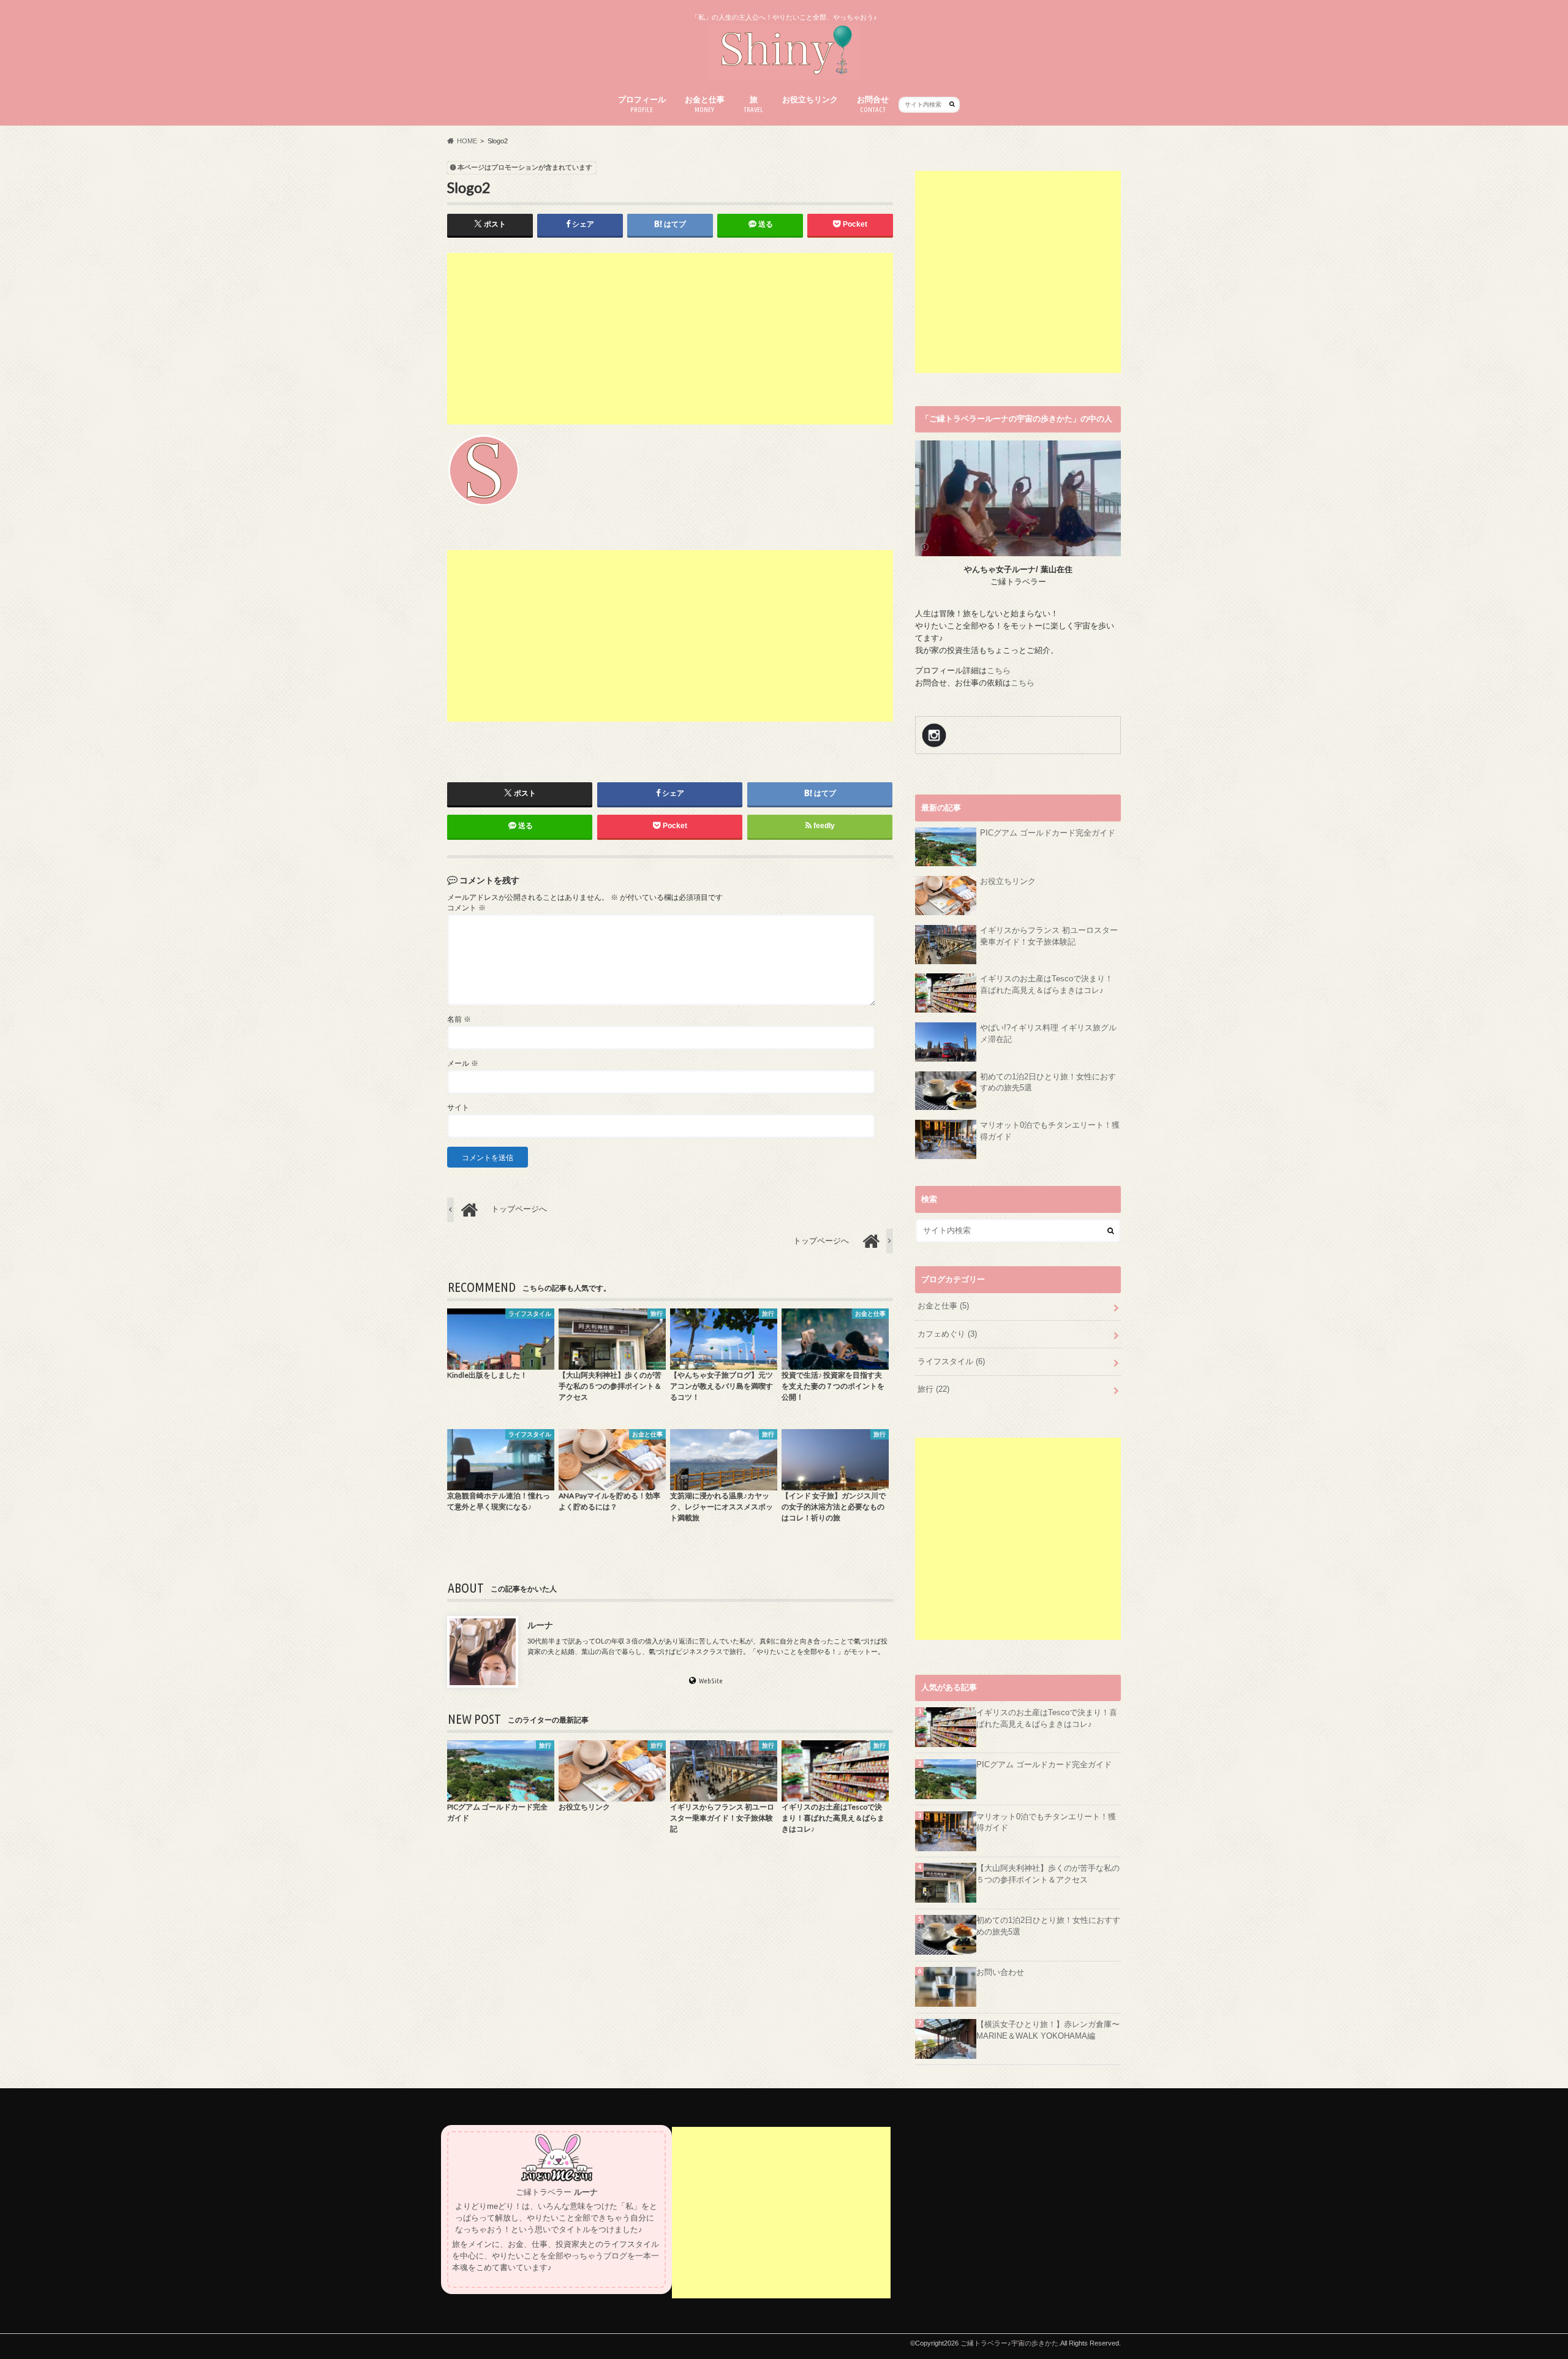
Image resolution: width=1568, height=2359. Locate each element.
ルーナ (540, 1625)
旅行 (933, 1389)
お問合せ (873, 104)
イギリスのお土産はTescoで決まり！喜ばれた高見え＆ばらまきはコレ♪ (1046, 985)
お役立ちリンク (810, 100)
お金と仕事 (705, 104)
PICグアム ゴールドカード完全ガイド (1048, 833)
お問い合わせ (1000, 1972)
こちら (999, 671)
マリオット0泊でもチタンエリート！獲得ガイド (1050, 1131)
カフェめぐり (947, 1334)
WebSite (711, 1681)
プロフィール (642, 104)
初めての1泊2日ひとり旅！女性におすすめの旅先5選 (1048, 1083)
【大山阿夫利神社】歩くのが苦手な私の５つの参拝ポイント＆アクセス (1048, 1874)
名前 (459, 1019)
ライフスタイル (951, 1362)
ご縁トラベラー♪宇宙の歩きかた (1009, 2343)
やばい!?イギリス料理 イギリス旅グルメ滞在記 (1048, 1034)
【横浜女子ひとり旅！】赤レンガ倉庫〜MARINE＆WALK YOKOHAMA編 (1048, 2030)
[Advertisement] (670, 339)
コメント (466, 908)
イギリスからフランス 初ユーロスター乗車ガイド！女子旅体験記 (1049, 936)
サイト (458, 1108)
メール (463, 1063)
